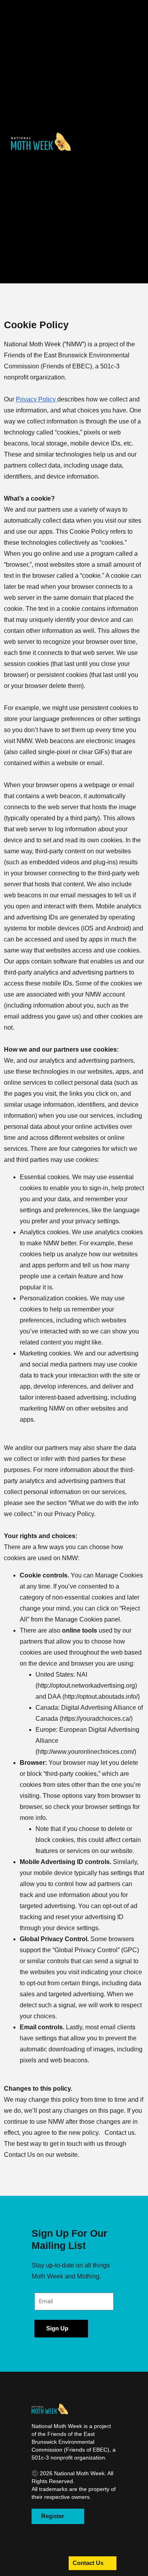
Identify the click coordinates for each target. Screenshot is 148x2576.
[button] (41, 141)
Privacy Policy (37, 399)
